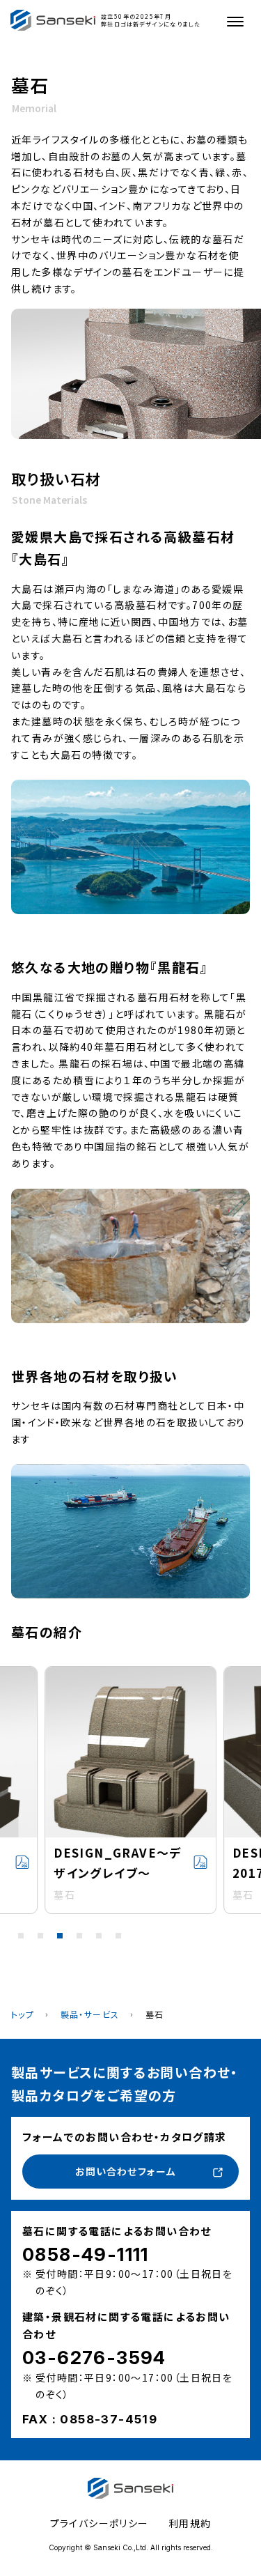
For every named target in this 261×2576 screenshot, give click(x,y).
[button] (21, 1936)
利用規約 (190, 2523)
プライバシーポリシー (100, 2523)
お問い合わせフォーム (125, 2171)
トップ (23, 2014)
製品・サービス (90, 2014)
